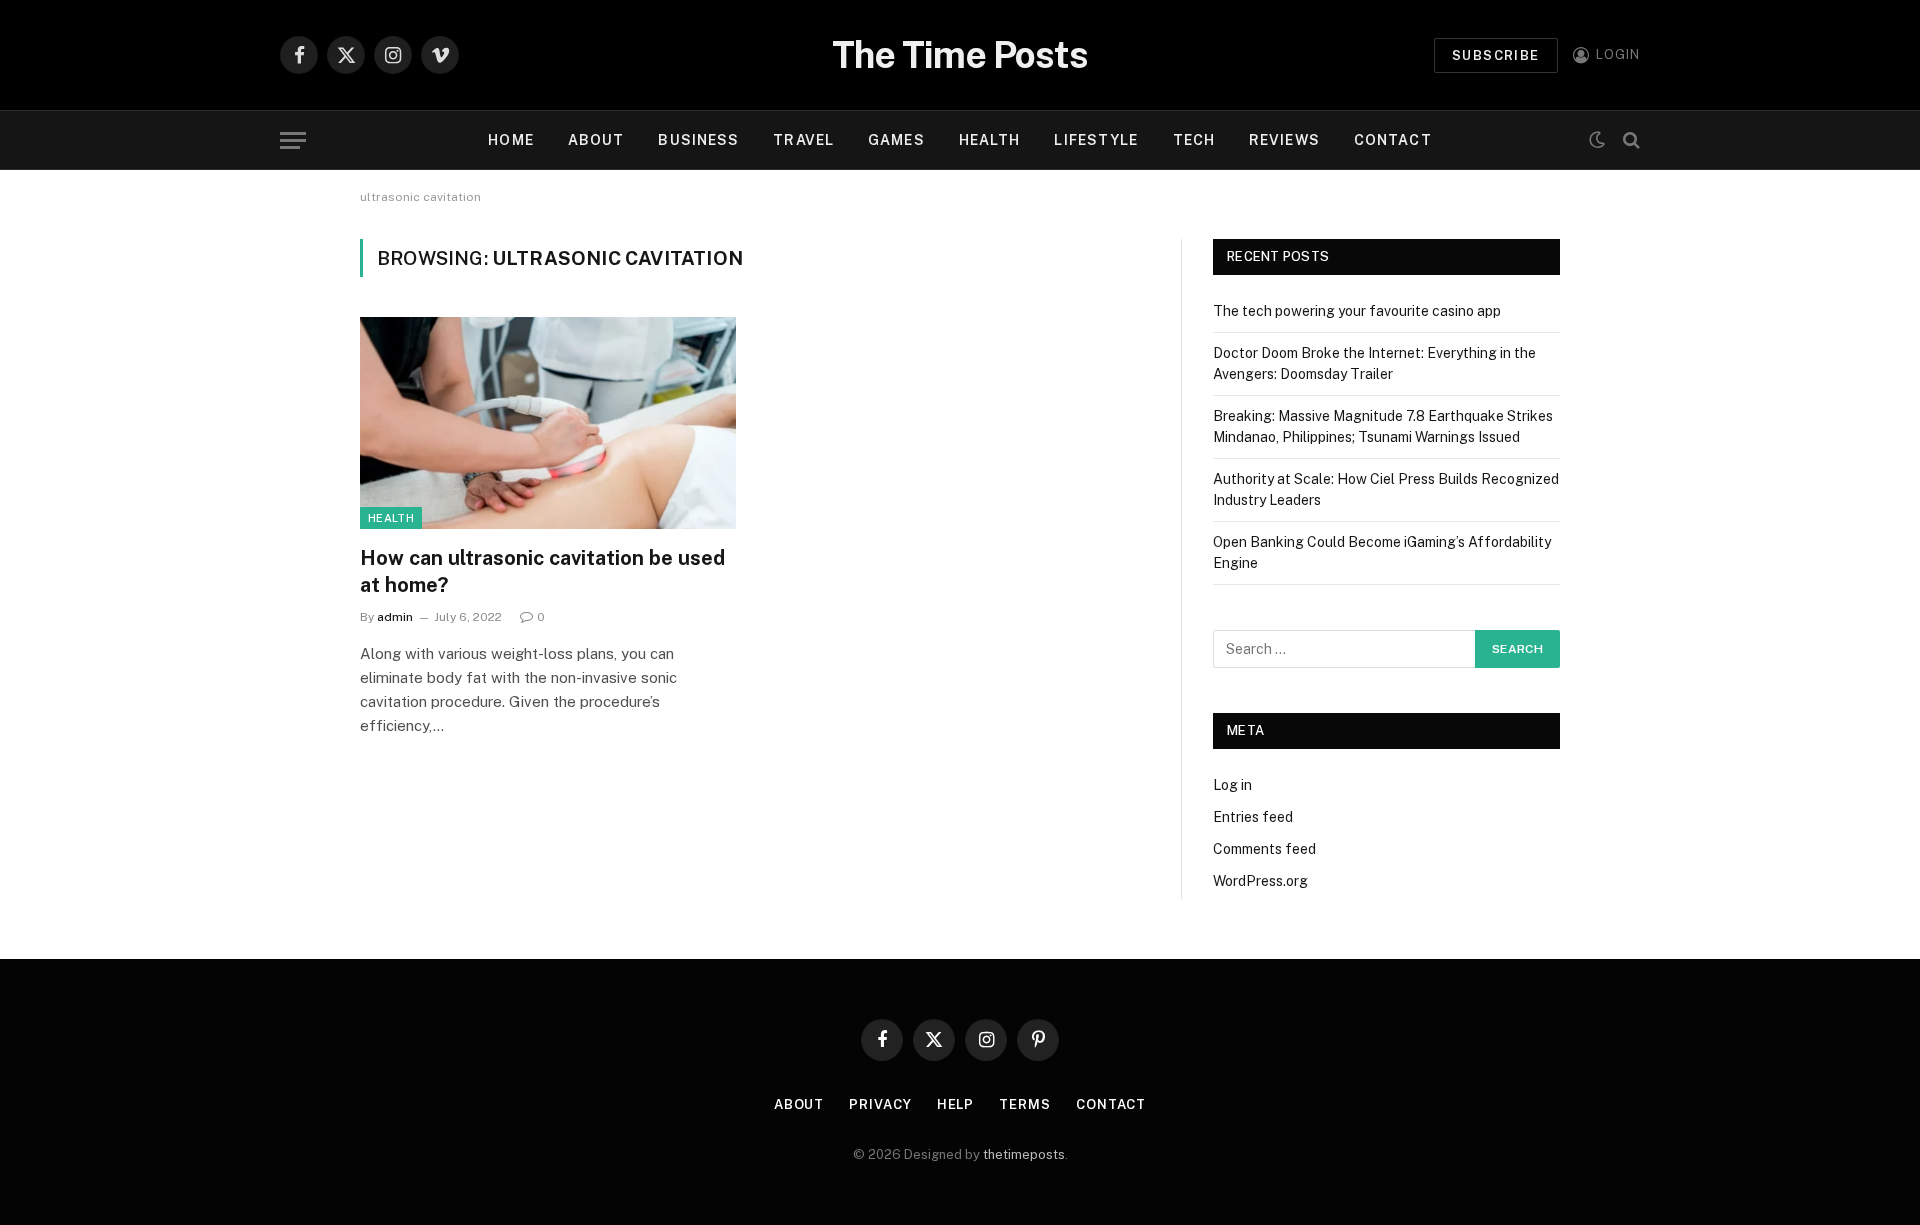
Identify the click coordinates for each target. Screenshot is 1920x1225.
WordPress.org (1260, 881)
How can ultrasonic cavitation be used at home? (542, 571)
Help (956, 1104)
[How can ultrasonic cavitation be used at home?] (548, 423)
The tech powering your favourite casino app (1357, 311)
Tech (1194, 140)
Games (896, 140)
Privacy (880, 1104)
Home (510, 140)
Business (698, 140)
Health (990, 140)
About (596, 140)
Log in (1232, 785)
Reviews (1284, 140)
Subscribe (1496, 55)
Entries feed (1253, 817)
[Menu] (293, 140)
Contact (1393, 140)
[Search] (1629, 140)
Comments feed (1264, 849)
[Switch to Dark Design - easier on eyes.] (1597, 140)
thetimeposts (1024, 1154)
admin (395, 617)
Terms (1025, 1104)
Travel (803, 140)
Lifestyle (1096, 140)
